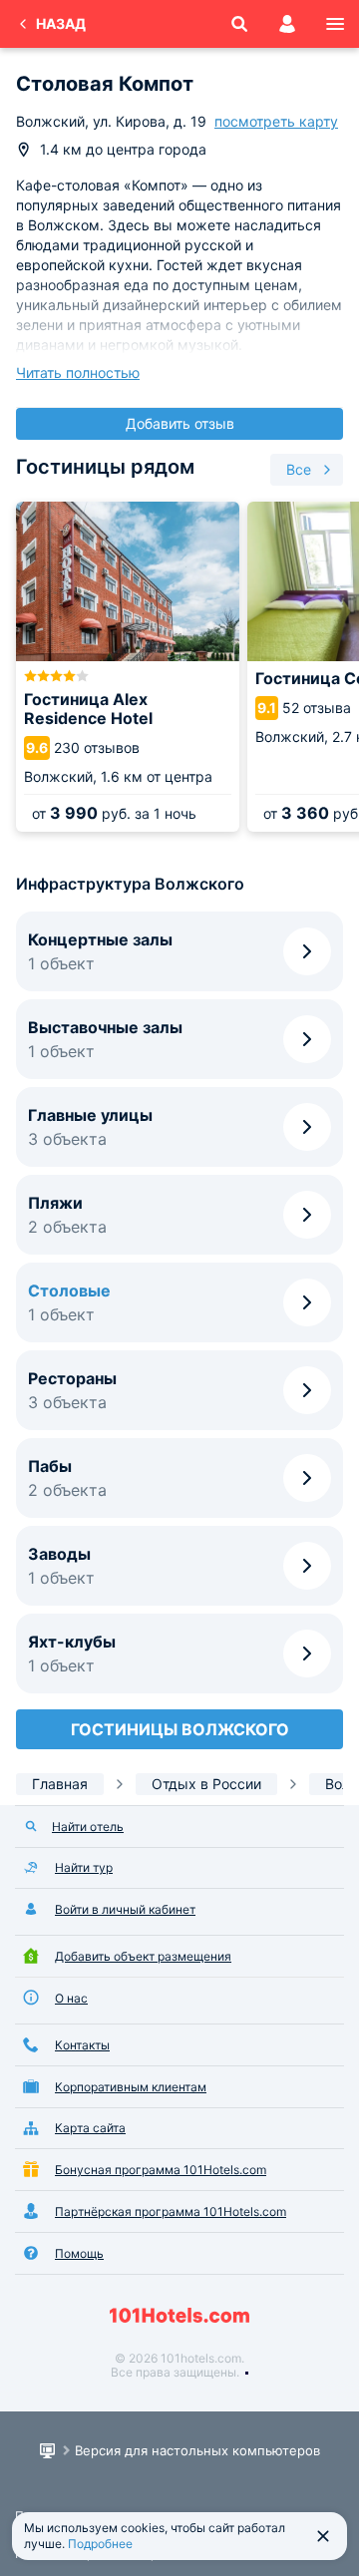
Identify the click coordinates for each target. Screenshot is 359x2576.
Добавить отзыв (180, 423)
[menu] (335, 24)
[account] (287, 24)
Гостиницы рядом (105, 467)
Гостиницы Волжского (180, 1729)
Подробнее (100, 2544)
